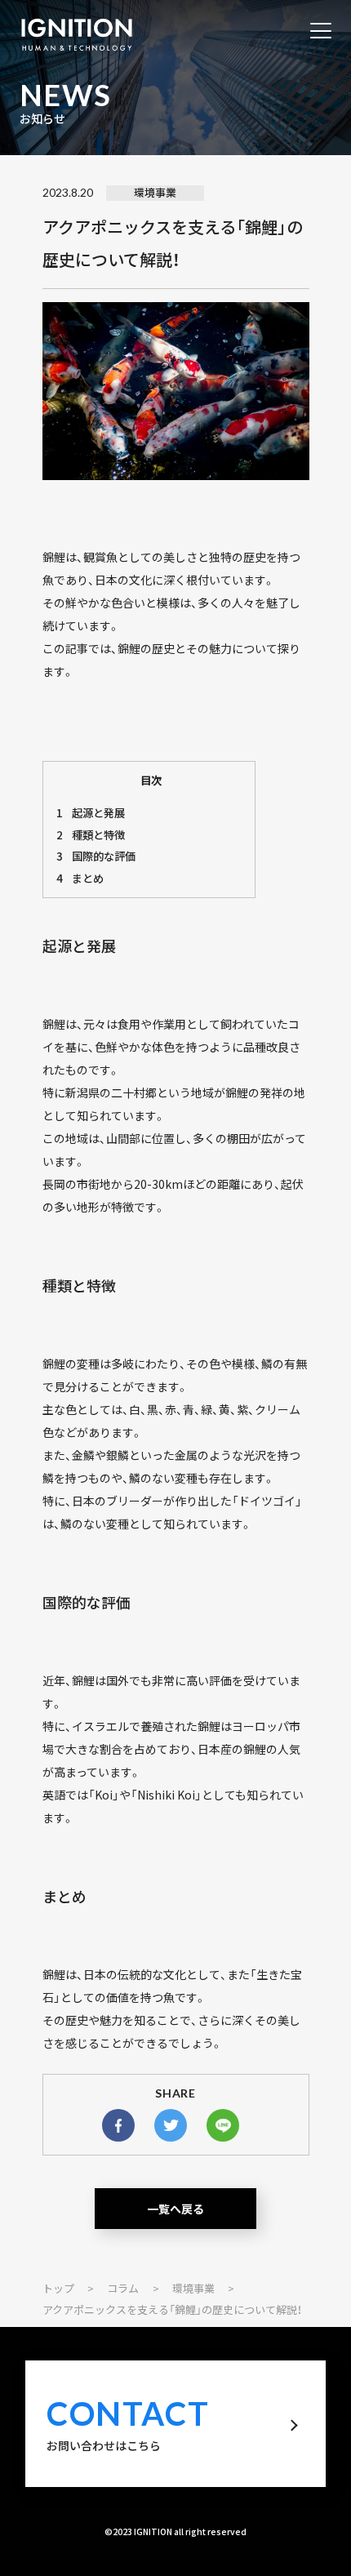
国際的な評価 (96, 856)
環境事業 (155, 192)
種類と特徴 (91, 835)
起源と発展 (91, 813)
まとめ (80, 878)
